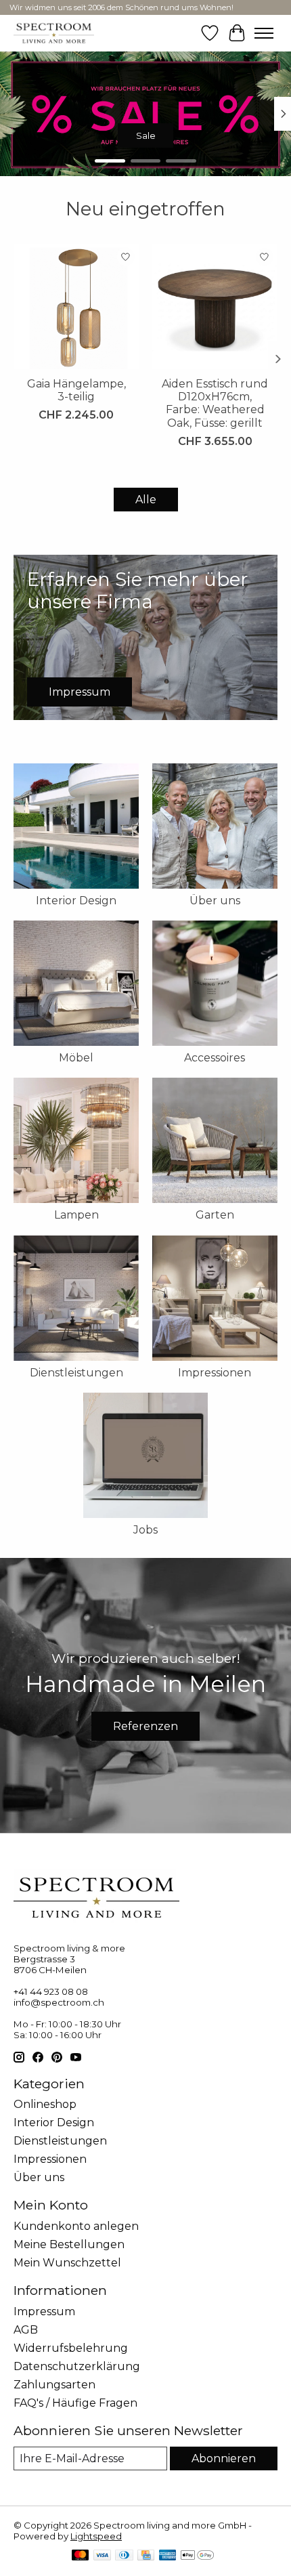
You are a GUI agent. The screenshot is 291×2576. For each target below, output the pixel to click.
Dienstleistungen (76, 1373)
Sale (146, 135)
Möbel (76, 1058)
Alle (146, 500)
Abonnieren (224, 2458)
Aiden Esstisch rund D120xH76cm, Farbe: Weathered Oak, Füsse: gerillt (215, 403)
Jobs (145, 1530)
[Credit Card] (146, 2556)
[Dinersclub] (124, 2556)
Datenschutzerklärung (77, 2366)
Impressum (44, 2311)
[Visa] (102, 2556)
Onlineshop (45, 2104)
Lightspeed (96, 2536)
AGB (26, 2330)
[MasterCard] (81, 2556)
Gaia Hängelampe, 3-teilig (76, 390)
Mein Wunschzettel (67, 2263)
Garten (215, 1215)
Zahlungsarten (54, 2385)
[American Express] (168, 2556)
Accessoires (215, 1058)
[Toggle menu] (264, 33)
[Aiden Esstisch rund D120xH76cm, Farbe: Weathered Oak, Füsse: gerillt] (215, 307)
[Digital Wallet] (197, 2556)
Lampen (76, 1215)
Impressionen (215, 1373)
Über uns (215, 901)
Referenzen (145, 1726)
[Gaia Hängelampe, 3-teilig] (76, 307)
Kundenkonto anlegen (76, 2226)
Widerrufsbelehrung (71, 2348)
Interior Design (76, 901)
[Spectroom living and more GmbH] (54, 33)
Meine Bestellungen (69, 2244)
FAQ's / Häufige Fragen (75, 2403)
